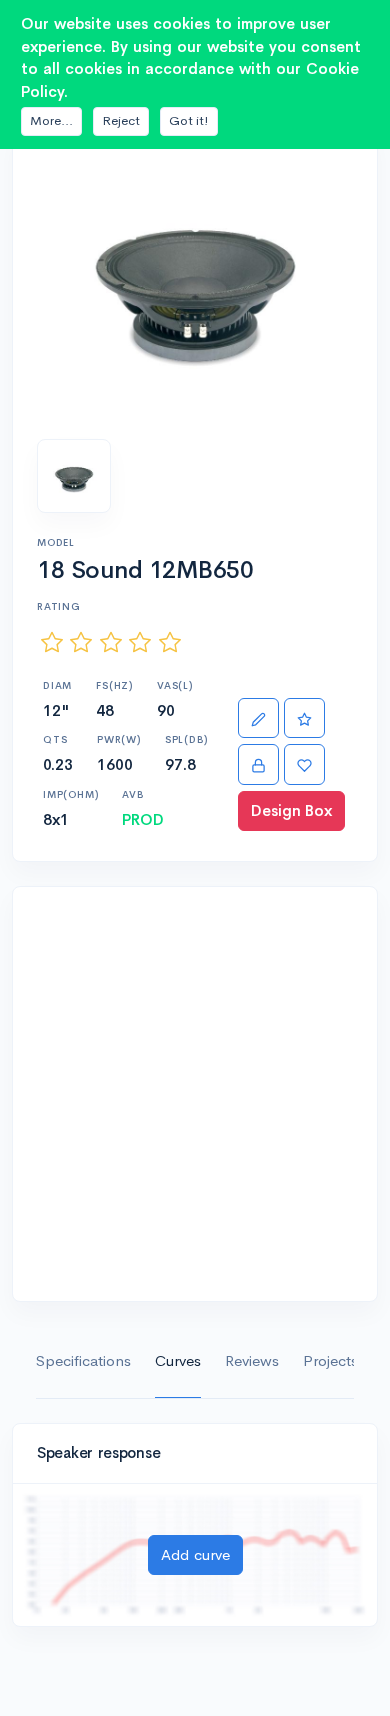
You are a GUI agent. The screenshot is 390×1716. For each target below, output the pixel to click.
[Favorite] (304, 764)
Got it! (189, 120)
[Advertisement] (195, 1094)
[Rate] (304, 718)
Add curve (195, 1554)
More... (51, 120)
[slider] (111, 641)
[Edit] (258, 718)
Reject (121, 120)
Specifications (83, 1360)
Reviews (252, 1360)
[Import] (258, 764)
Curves (178, 1360)
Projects (330, 1360)
